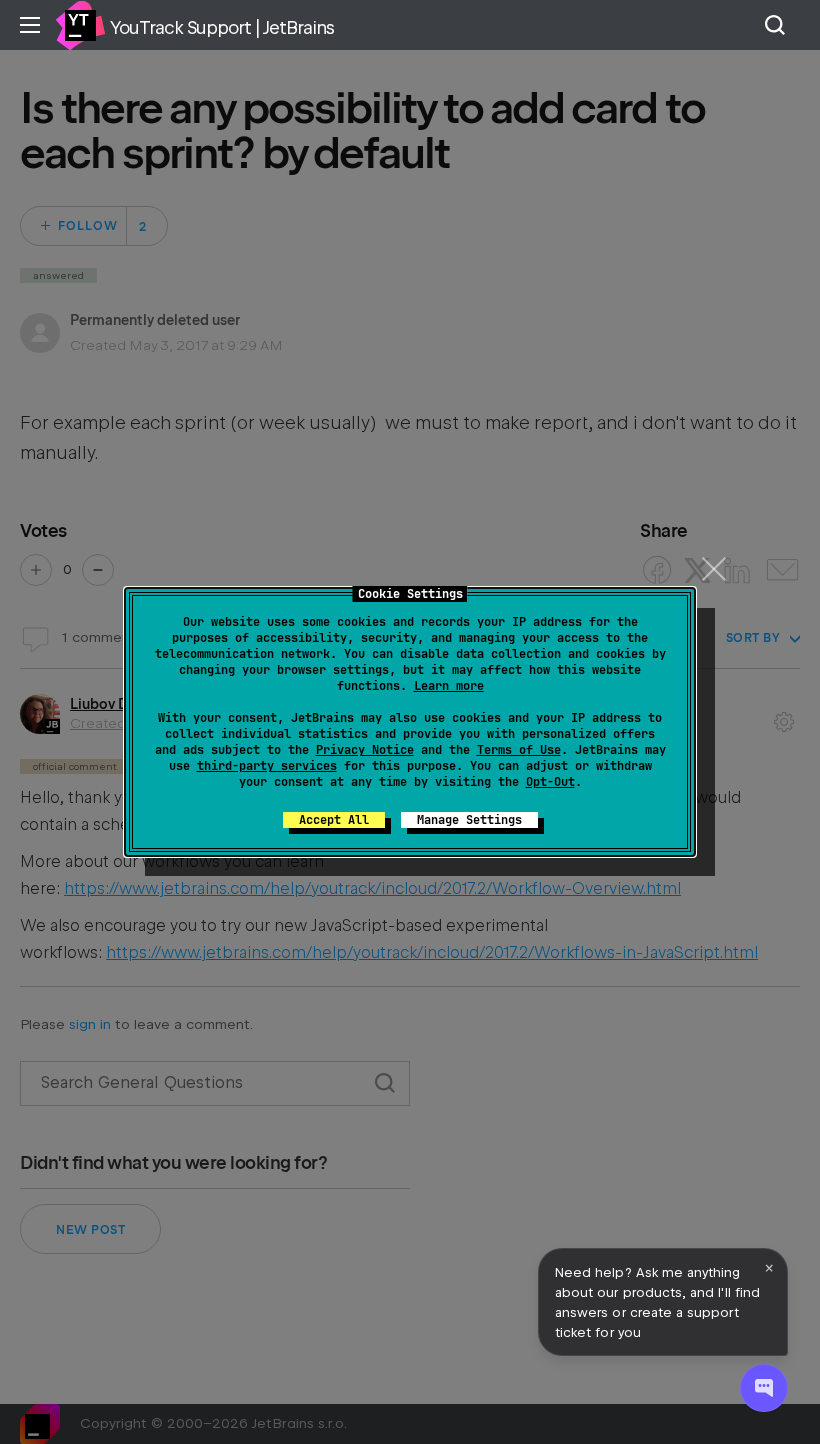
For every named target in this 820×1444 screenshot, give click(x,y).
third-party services (267, 766)
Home (80, 25)
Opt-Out (550, 782)
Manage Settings (469, 820)
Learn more (449, 686)
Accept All (334, 820)
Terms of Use (519, 750)
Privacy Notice (365, 750)
